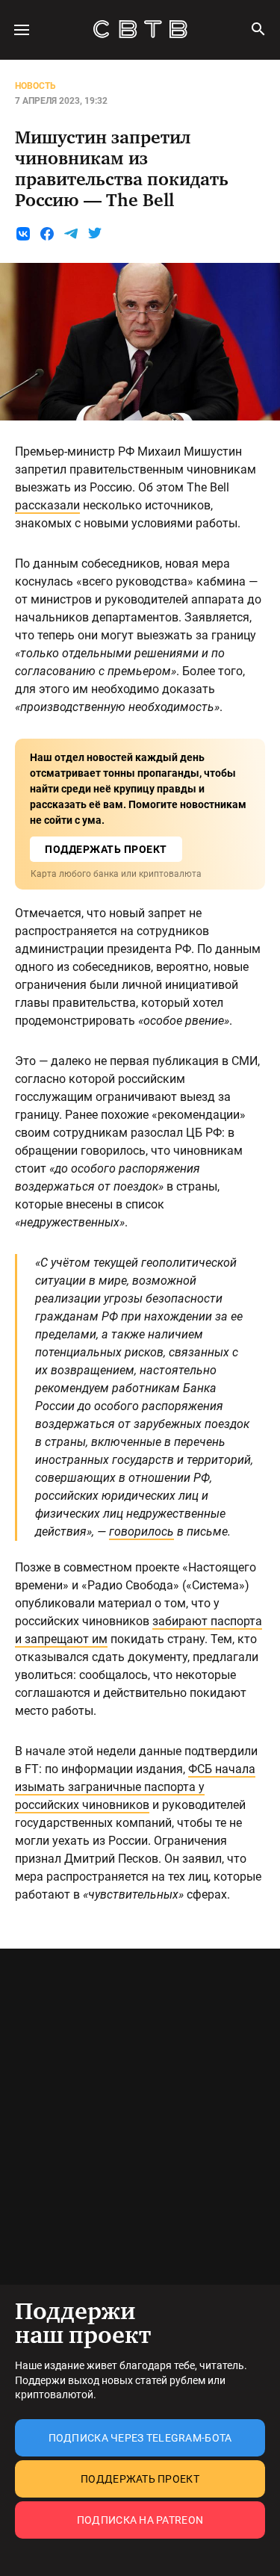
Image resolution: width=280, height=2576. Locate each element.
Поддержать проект (140, 2479)
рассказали (47, 505)
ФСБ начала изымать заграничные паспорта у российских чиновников (135, 1787)
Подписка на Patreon (140, 2520)
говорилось (141, 1531)
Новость (35, 86)
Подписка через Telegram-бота (140, 2438)
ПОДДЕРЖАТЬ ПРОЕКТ (106, 849)
